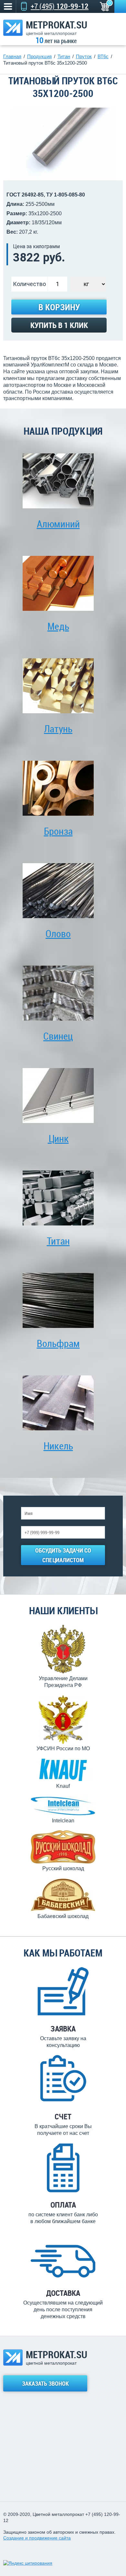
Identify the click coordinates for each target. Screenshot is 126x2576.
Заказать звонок (45, 2383)
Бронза (58, 831)
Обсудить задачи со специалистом (63, 1555)
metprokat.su (57, 28)
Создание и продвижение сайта (37, 2538)
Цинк (58, 1138)
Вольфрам (58, 1343)
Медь (58, 626)
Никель (58, 1446)
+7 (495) (60, 6)
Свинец (58, 1036)
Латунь (58, 729)
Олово (58, 933)
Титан (58, 1241)
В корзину (59, 307)
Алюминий (58, 524)
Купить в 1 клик (59, 325)
